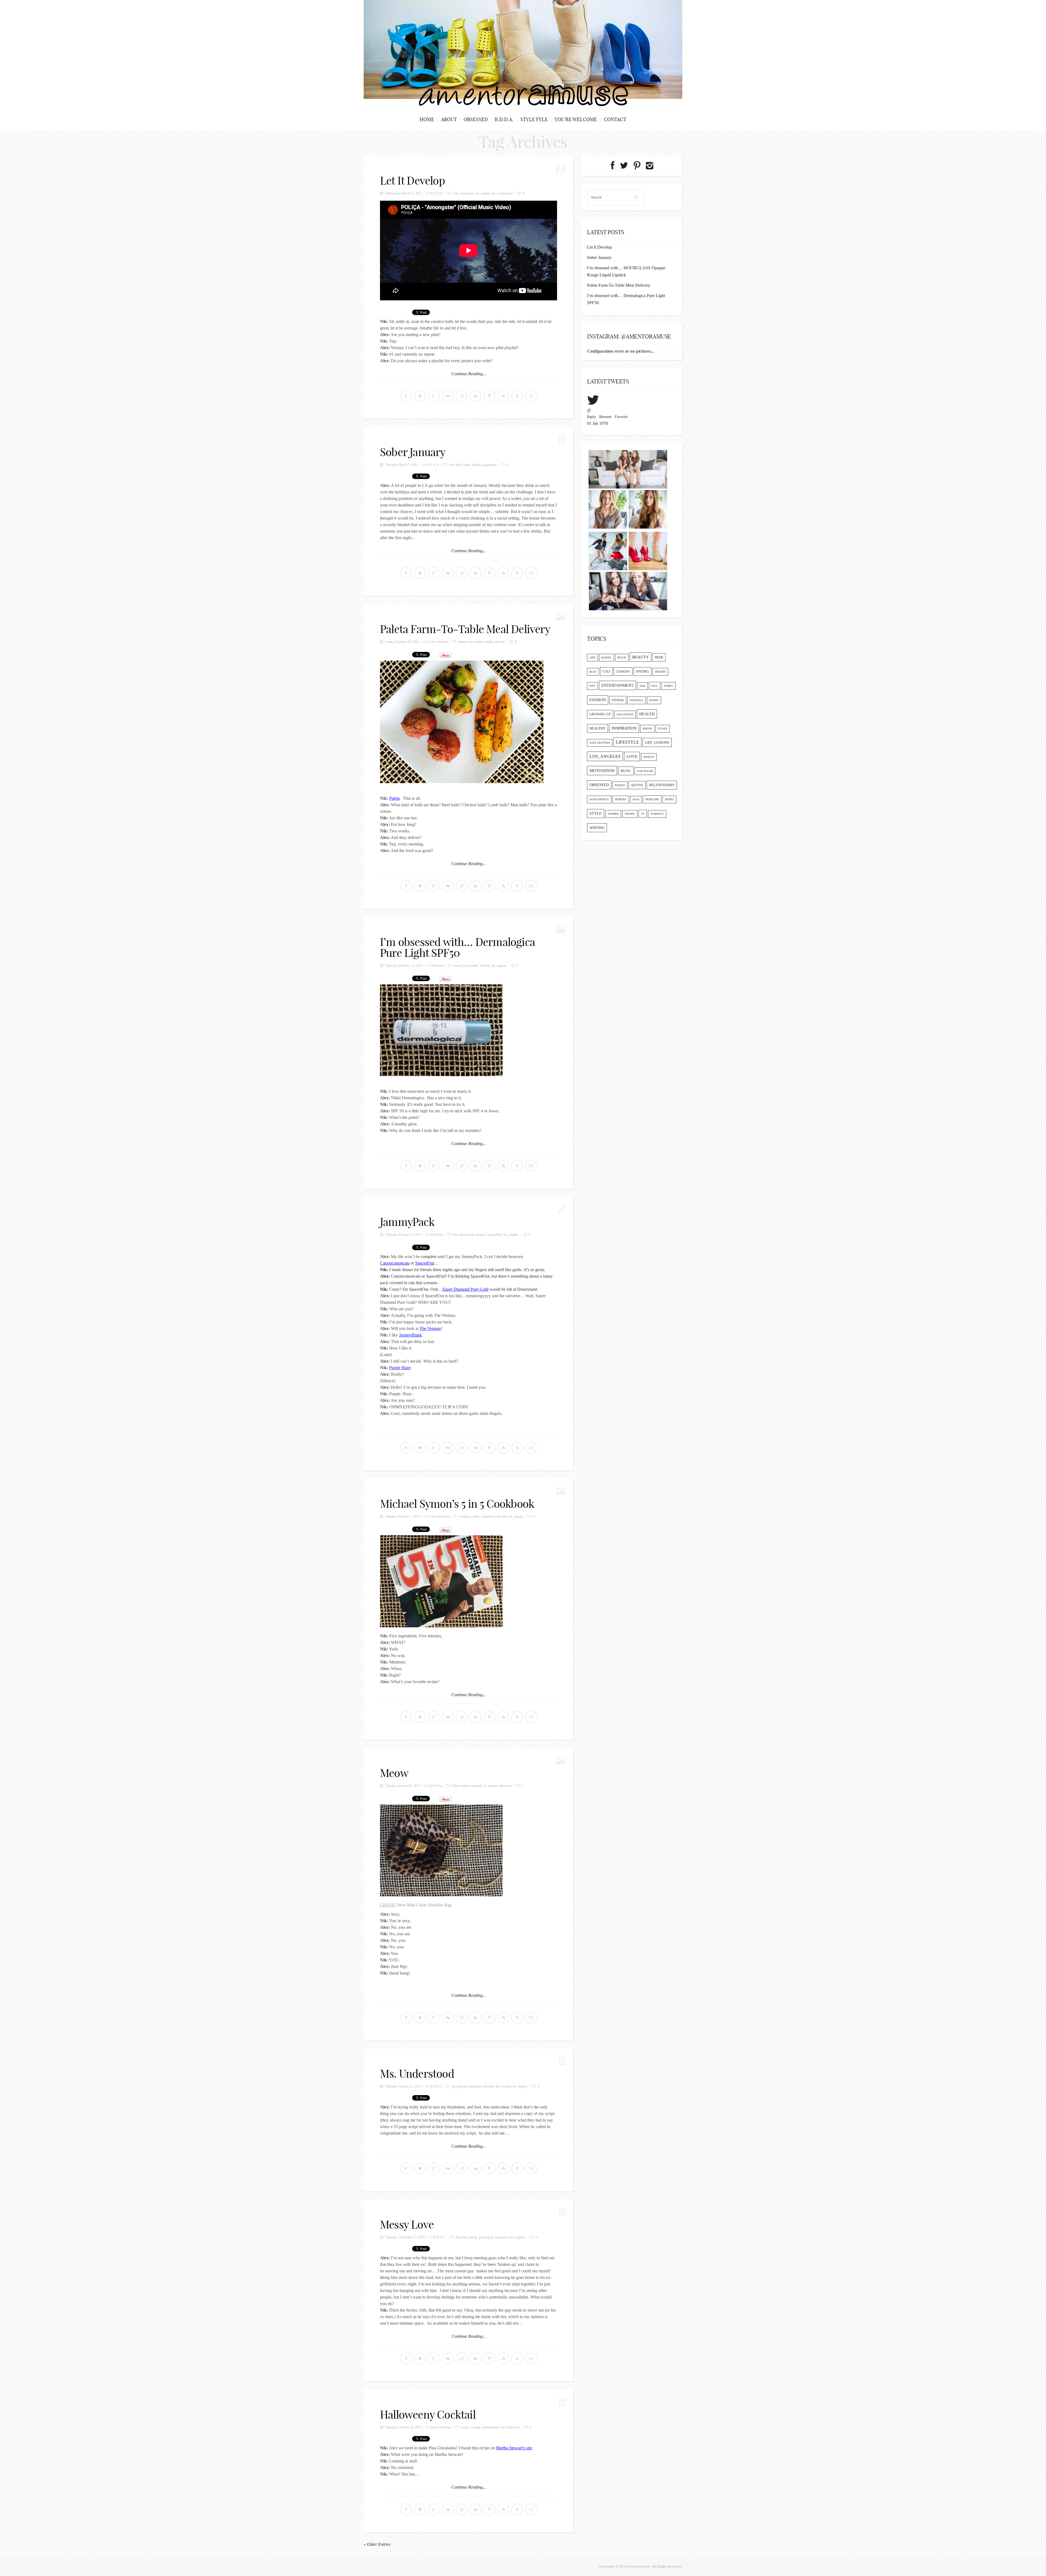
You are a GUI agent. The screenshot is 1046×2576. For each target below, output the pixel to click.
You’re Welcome (576, 119)
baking (606, 658)
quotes (637, 785)
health (467, 465)
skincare (652, 799)
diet (592, 686)
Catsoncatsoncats (395, 1263)
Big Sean (462, 2237)
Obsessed (476, 119)
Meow (394, 1773)
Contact (615, 119)
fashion (480, 1235)
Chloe (455, 1786)
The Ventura (430, 1328)
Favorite (621, 417)
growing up (460, 2086)
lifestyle (500, 642)
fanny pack (467, 1235)
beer (456, 193)
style (596, 814)
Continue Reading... (469, 374)
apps (592, 658)
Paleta (394, 798)
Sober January (413, 452)
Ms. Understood (417, 2074)
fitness (618, 700)
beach (622, 658)
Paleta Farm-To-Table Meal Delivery (465, 629)
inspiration (467, 193)
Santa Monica (599, 799)
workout (657, 814)
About (449, 119)
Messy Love (407, 2224)
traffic (630, 814)
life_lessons (503, 2086)
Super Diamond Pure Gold (465, 1289)
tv (643, 814)
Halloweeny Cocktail (428, 2415)
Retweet (605, 417)
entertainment (490, 2427)
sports (669, 799)
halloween (513, 2427)
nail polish (645, 771)
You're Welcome (438, 642)
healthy (477, 465)
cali (606, 672)
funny (654, 700)
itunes (663, 729)
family (668, 686)
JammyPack (407, 1222)
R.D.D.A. (504, 119)
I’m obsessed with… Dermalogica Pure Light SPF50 (457, 947)
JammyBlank (410, 1335)
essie (642, 686)
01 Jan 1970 (598, 423)
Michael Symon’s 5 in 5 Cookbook (457, 1504)
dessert (660, 672)
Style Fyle (534, 119)
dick (459, 465)
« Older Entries (377, 2544)
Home (427, 119)
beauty (462, 642)
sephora (621, 799)
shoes (636, 800)
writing (597, 828)
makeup (649, 757)
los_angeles (483, 193)
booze (464, 2427)
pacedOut (426, 1263)
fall (503, 2427)
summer (613, 814)
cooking (464, 1516)
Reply (592, 417)
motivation (506, 193)
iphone (647, 729)
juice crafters (600, 743)
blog (593, 672)
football (637, 700)
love (495, 193)
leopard (476, 1786)
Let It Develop (412, 181)
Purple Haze (400, 1368)
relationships (662, 785)
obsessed (505, 1786)
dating (473, 2237)
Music (626, 771)
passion (620, 785)
